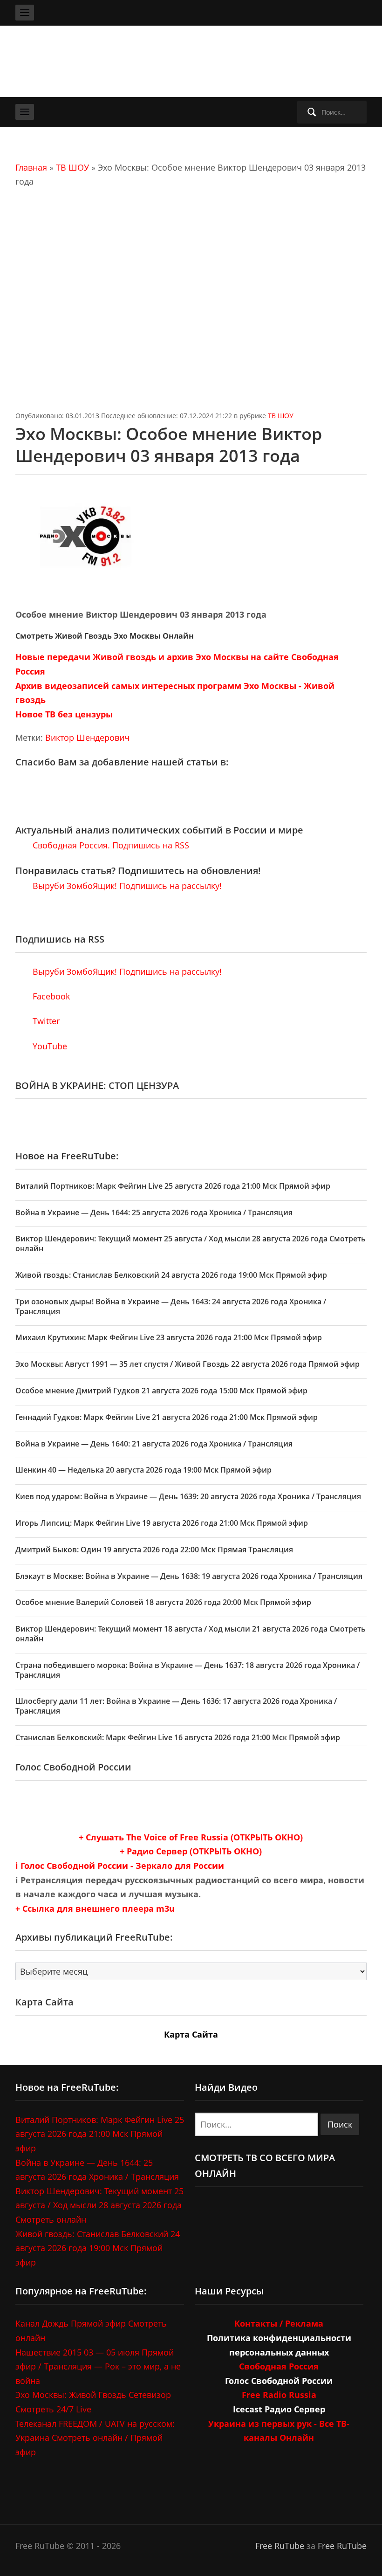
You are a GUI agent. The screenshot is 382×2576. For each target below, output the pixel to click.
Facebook (50, 996)
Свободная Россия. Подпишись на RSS (110, 845)
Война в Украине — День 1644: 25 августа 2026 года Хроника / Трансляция (154, 1212)
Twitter (45, 1021)
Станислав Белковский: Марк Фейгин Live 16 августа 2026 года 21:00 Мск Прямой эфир (178, 1737)
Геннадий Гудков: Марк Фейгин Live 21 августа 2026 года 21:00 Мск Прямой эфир (167, 1417)
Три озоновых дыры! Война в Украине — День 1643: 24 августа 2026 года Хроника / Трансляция (171, 1306)
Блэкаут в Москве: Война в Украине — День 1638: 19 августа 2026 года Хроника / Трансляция (189, 1576)
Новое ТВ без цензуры (64, 714)
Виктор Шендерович (87, 737)
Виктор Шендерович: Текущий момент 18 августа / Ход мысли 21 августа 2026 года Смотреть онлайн (191, 1634)
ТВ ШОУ (72, 167)
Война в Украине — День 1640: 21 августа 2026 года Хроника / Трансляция (154, 1444)
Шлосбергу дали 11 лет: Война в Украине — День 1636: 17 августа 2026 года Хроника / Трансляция (176, 1706)
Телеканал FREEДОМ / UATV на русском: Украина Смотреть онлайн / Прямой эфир (95, 2438)
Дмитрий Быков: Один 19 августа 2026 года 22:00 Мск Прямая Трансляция (154, 1550)
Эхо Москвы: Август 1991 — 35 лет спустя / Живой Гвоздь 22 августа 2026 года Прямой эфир (188, 1364)
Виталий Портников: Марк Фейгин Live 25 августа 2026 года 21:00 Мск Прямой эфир (173, 1186)
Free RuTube (280, 2546)
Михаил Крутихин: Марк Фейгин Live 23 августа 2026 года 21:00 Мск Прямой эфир (169, 1337)
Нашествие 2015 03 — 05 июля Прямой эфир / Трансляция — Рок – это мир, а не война (98, 2366)
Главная (31, 167)
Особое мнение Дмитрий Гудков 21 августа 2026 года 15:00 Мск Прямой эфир (161, 1391)
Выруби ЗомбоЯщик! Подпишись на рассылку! (126, 886)
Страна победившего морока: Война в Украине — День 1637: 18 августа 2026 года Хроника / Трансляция (188, 1670)
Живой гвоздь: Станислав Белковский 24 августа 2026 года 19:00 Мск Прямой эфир (171, 1275)
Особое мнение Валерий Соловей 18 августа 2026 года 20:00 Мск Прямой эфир (163, 1602)
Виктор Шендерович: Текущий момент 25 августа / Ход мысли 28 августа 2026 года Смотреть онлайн (191, 1243)
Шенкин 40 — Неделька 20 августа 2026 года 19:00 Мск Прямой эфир (143, 1470)
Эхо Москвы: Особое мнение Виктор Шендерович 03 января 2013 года (169, 445)
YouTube (49, 1046)
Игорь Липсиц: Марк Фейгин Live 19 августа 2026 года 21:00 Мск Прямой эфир (162, 1523)
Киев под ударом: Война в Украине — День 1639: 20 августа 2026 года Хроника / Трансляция (188, 1496)
